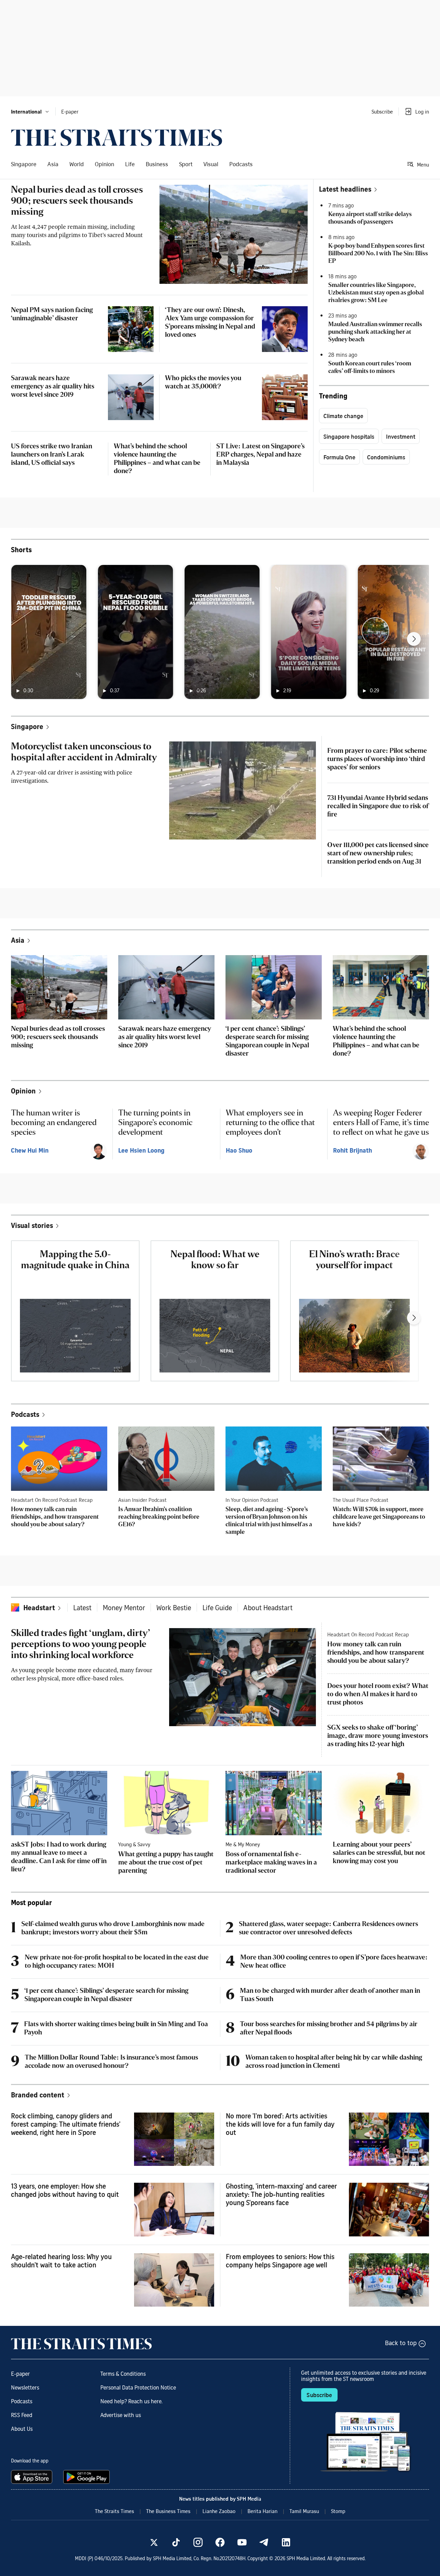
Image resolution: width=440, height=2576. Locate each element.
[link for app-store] (33, 2477)
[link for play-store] (87, 2477)
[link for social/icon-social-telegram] (264, 2542)
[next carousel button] (414, 639)
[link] (117, 138)
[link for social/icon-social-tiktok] (176, 2542)
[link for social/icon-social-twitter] (154, 2542)
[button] (30, 111)
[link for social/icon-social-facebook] (220, 2542)
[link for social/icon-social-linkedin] (286, 2542)
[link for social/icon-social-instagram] (198, 2542)
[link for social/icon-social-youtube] (242, 2542)
